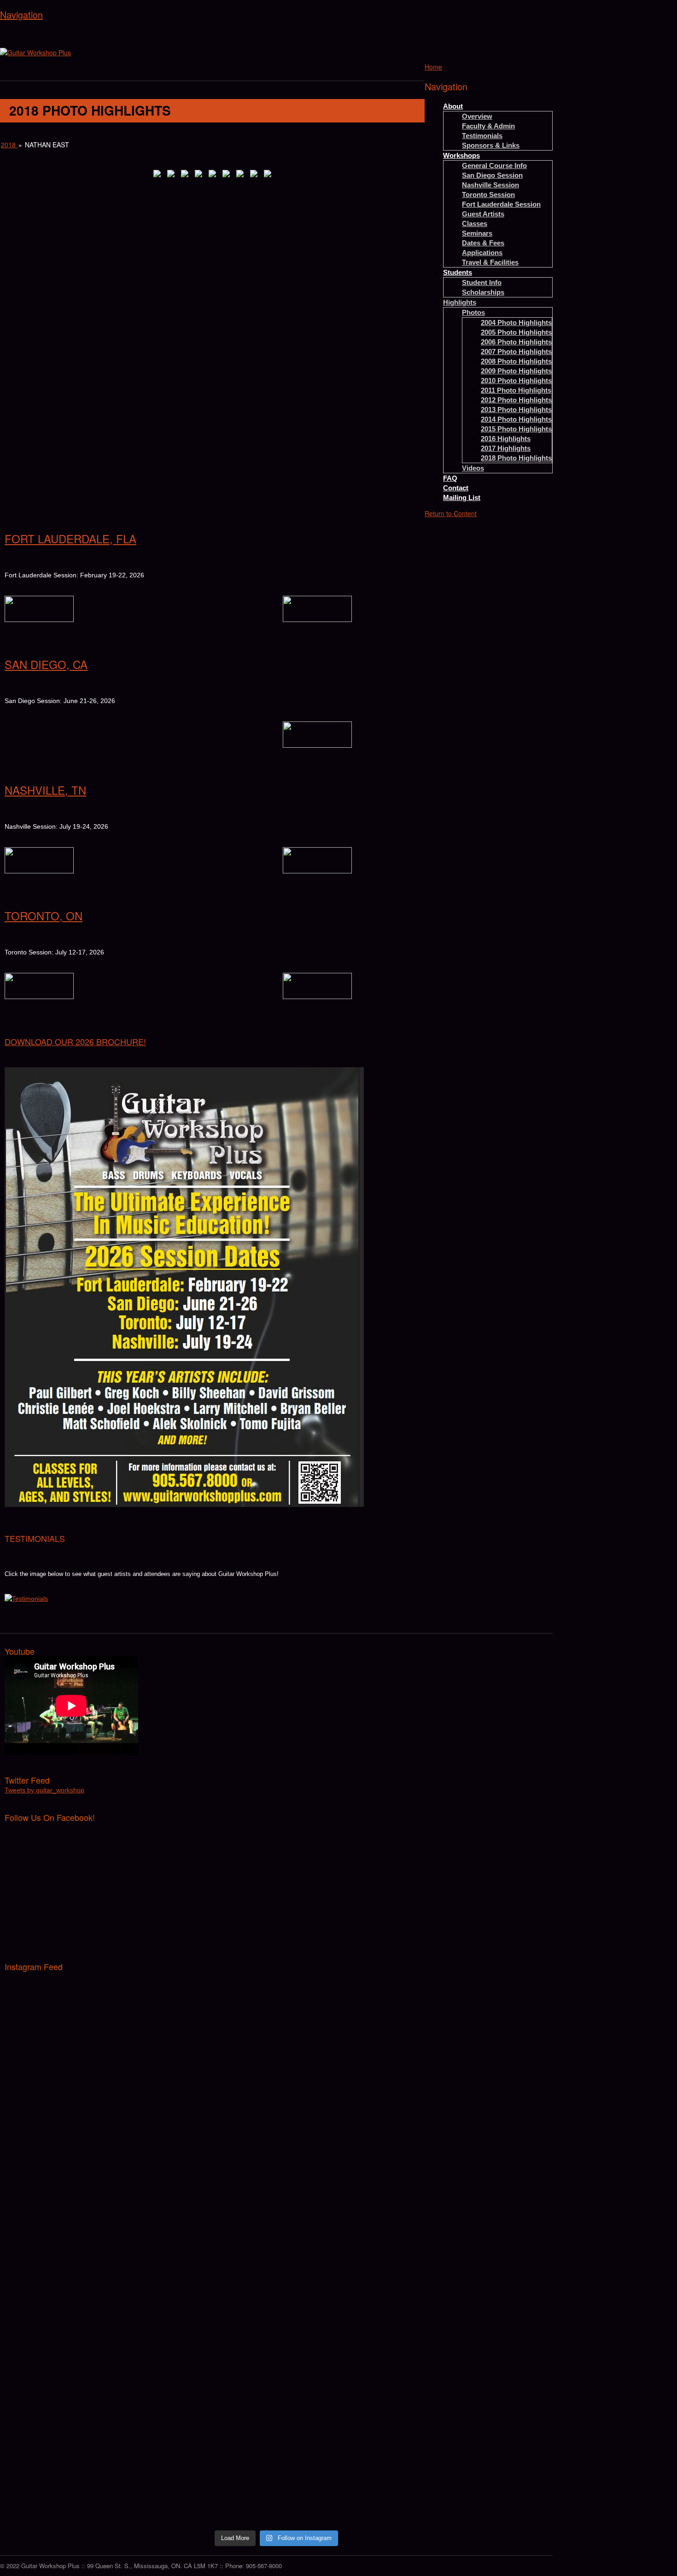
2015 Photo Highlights (516, 429)
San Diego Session (492, 175)
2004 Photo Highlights (516, 323)
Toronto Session (488, 195)
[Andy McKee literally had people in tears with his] (208, 2252)
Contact (456, 488)
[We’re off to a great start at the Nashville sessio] (71, 2426)
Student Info (482, 282)
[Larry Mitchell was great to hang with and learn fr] (71, 2238)
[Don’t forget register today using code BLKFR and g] (71, 2016)
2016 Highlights (506, 439)
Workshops (461, 155)
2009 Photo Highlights (516, 371)
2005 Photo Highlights (516, 332)
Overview (477, 116)
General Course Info (494, 166)
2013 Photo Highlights (516, 410)
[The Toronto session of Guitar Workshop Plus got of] (482, 2243)
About (453, 106)
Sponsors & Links (491, 145)
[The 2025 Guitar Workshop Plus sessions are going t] (345, 2026)
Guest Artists (483, 214)
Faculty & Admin (488, 126)
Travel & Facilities (490, 262)
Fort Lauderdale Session (501, 204)
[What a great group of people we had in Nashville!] (71, 2325)
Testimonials (482, 136)
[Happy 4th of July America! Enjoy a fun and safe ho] (208, 2411)
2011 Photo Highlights (516, 390)
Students (458, 272)
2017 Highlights (506, 448)
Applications (482, 253)
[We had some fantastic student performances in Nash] (208, 2320)
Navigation (21, 15)
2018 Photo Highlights (516, 458)
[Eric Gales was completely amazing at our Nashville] (345, 2344)
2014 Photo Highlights (516, 419)
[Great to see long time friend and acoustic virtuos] (71, 2117)
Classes (475, 224)
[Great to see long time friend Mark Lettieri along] (482, 1997)
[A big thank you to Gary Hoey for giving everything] (345, 2247)
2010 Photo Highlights (516, 381)
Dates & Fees (483, 243)
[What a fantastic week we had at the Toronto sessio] (345, 2146)
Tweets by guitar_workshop (44, 1790)
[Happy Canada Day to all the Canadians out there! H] (345, 2416)
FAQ (450, 478)
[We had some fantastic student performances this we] (482, 2112)
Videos (473, 468)
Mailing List (462, 497)
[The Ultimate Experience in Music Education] (35, 52)
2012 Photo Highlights (516, 400)
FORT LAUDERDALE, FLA (70, 538)
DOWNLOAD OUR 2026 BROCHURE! (75, 1041)
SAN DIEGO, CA (46, 664)
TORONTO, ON (44, 916)
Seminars (477, 233)
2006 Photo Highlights (516, 342)
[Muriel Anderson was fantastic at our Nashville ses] (482, 2344)
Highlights (460, 302)
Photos (473, 312)
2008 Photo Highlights (516, 361)
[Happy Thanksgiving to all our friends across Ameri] (208, 1987)
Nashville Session (490, 185)
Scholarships (483, 292)
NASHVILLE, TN (45, 790)
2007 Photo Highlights (516, 352)
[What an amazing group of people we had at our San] (482, 2460)
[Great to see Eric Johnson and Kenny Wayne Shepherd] (208, 2127)
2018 (9, 145)
